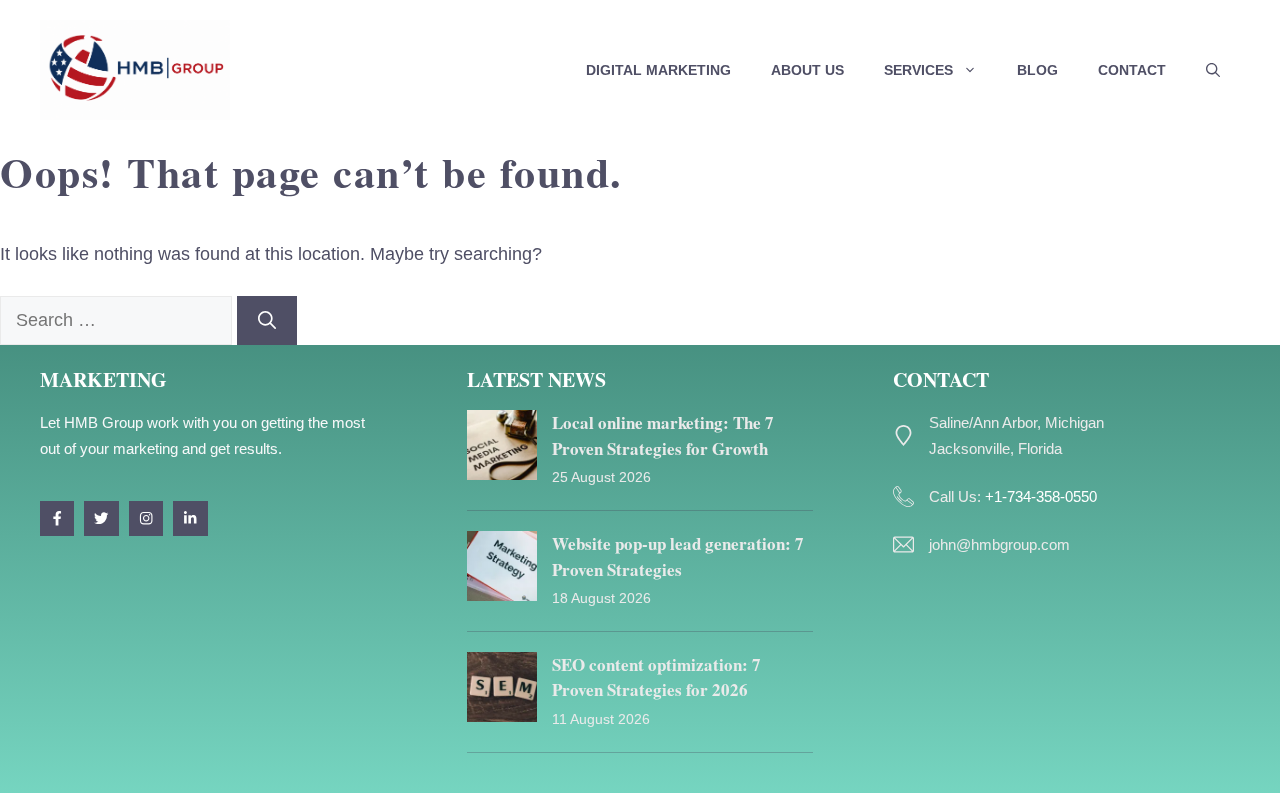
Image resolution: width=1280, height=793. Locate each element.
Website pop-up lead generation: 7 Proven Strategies (678, 556)
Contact (1132, 70)
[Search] (267, 320)
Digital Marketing (658, 70)
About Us (807, 70)
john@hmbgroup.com (999, 544)
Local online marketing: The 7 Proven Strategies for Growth (663, 435)
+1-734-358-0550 (1041, 496)
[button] (1213, 70)
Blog (1037, 70)
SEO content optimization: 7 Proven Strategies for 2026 (656, 677)
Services (918, 70)
